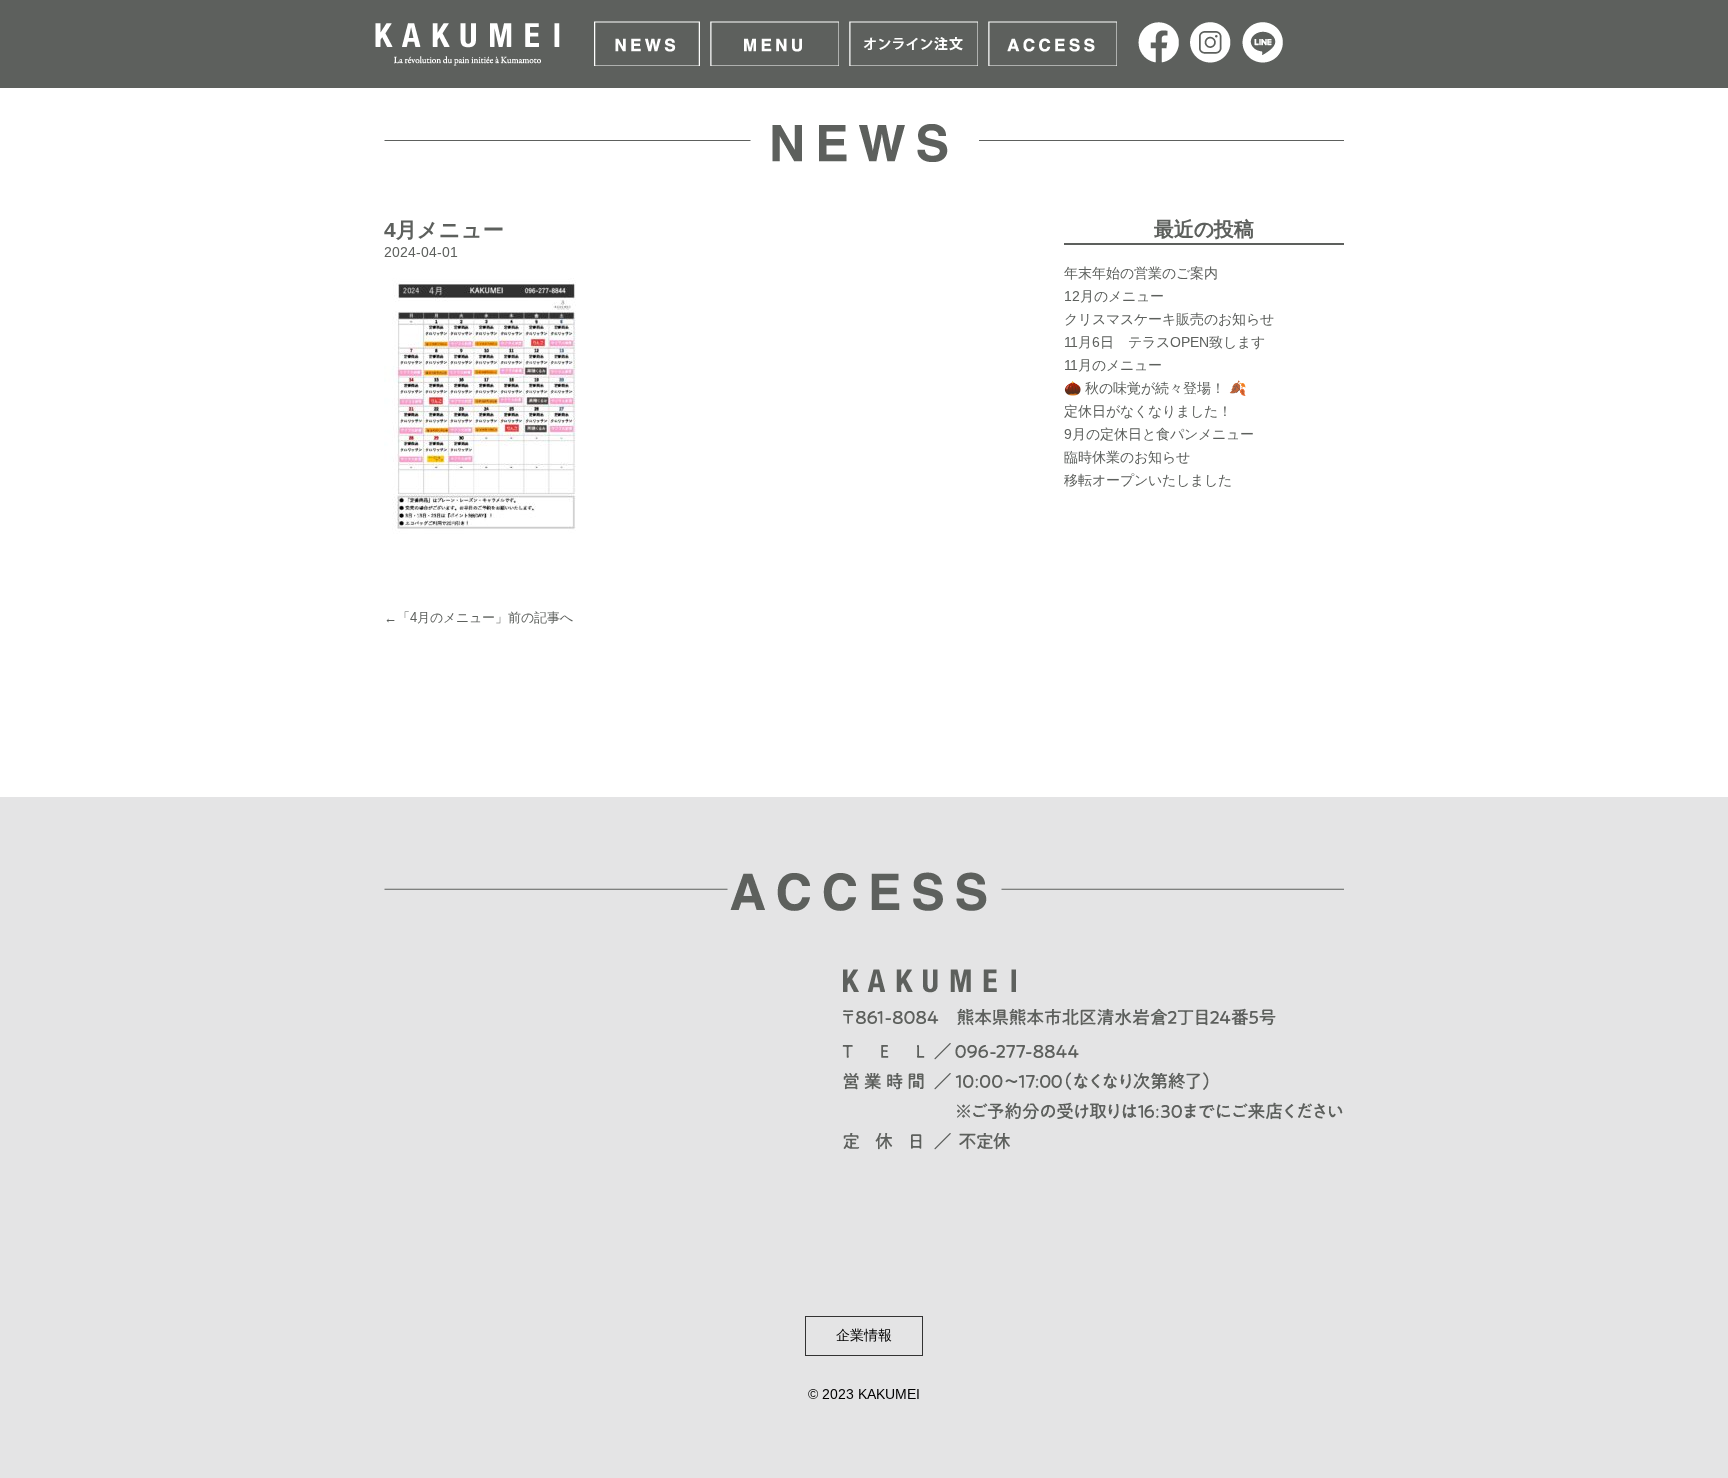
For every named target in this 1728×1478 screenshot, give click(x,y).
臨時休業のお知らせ (1127, 457)
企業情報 (864, 1335)
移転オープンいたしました (1148, 480)
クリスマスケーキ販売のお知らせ (1169, 319)
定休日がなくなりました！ (1148, 411)
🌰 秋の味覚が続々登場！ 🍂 (1155, 388)
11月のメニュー (1113, 365)
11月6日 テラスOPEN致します (1164, 342)
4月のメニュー (452, 617)
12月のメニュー (1114, 296)
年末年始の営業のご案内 (1141, 273)
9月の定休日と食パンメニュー (1159, 434)
